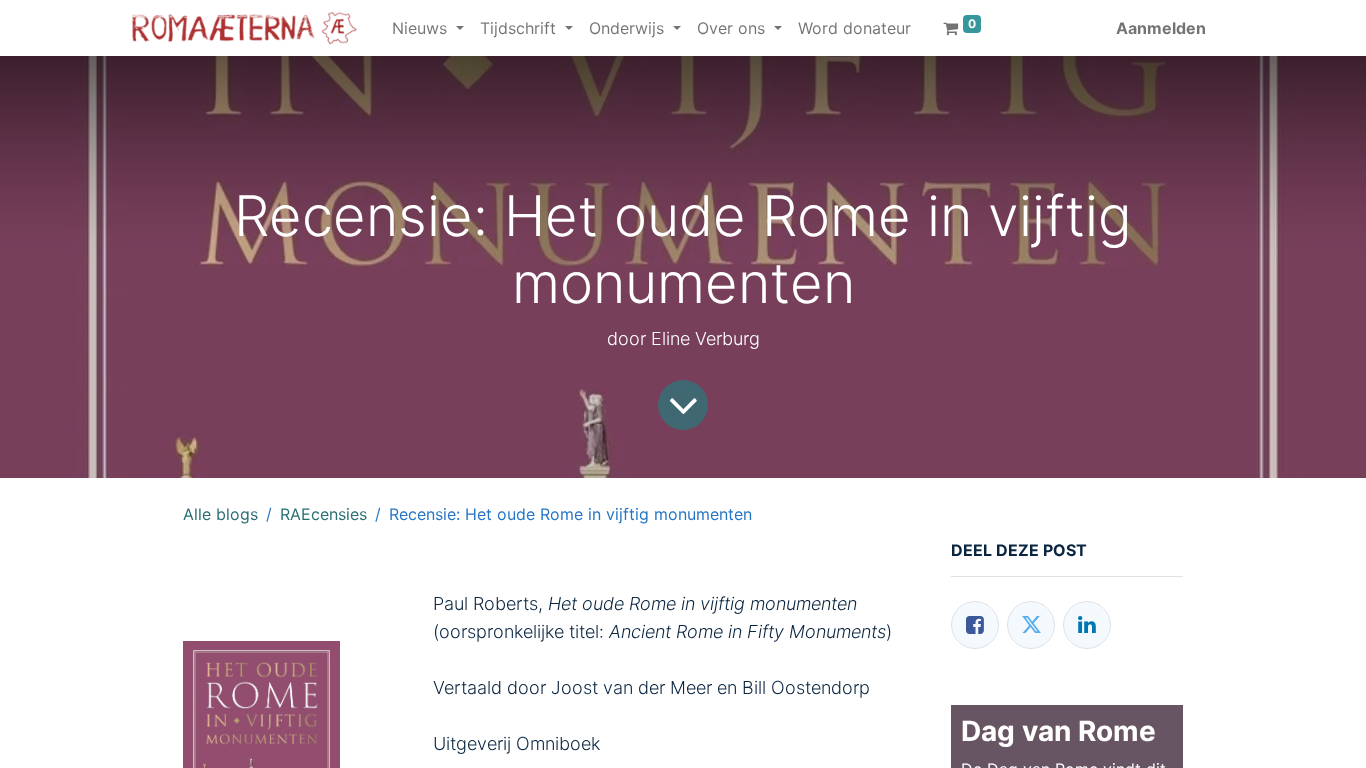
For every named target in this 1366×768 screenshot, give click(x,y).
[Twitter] (1031, 625)
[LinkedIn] (1087, 625)
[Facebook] (975, 625)
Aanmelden (1161, 28)
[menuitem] (854, 28)
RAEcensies (323, 514)
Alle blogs (220, 514)
